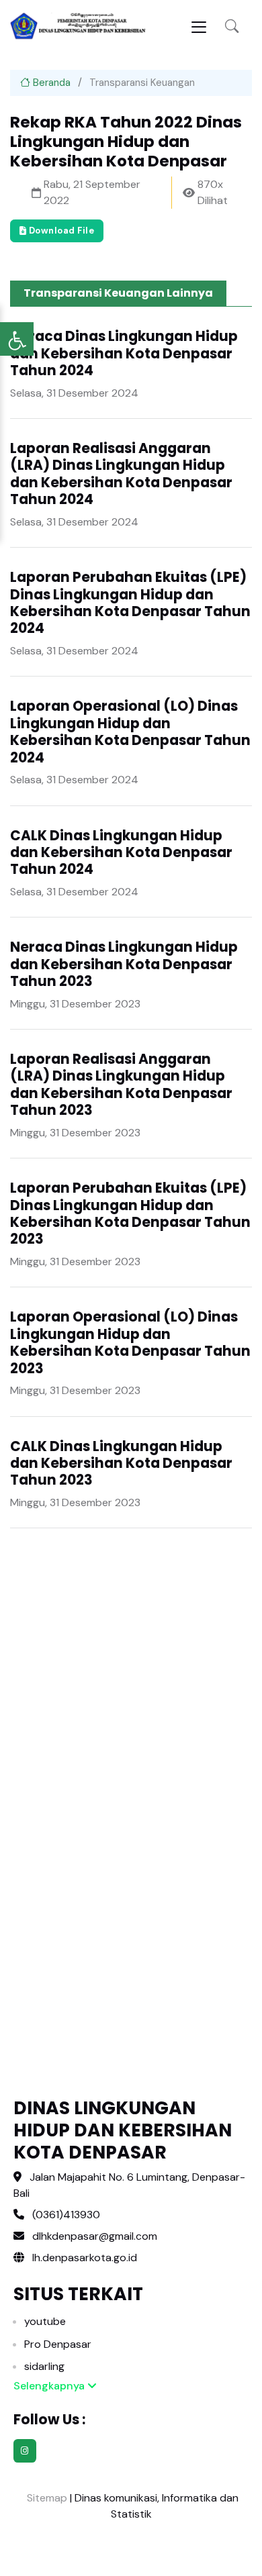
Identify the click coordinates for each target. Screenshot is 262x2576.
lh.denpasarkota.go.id (83, 2258)
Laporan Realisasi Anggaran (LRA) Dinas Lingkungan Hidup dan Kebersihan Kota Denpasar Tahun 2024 (121, 474)
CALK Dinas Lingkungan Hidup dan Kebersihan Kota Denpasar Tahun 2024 (121, 853)
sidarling (44, 2366)
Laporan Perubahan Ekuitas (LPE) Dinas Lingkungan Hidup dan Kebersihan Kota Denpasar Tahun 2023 (130, 1213)
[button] (232, 27)
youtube (45, 2321)
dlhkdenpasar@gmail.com (95, 2236)
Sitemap (46, 2498)
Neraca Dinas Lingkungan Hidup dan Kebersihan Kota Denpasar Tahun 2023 (124, 964)
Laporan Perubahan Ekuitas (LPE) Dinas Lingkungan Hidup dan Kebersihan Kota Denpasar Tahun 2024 (130, 603)
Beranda (50, 83)
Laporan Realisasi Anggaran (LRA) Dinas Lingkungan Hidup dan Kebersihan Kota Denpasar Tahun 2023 (121, 1085)
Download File (60, 231)
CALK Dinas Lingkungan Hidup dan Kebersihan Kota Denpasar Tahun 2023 (121, 1464)
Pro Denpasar (58, 2344)
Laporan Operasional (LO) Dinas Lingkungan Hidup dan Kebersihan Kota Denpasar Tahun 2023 (130, 1342)
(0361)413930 (66, 2215)
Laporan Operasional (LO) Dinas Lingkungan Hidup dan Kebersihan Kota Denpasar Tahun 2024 (130, 732)
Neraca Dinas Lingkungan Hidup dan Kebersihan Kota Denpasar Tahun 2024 (124, 353)
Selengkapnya (50, 2386)
